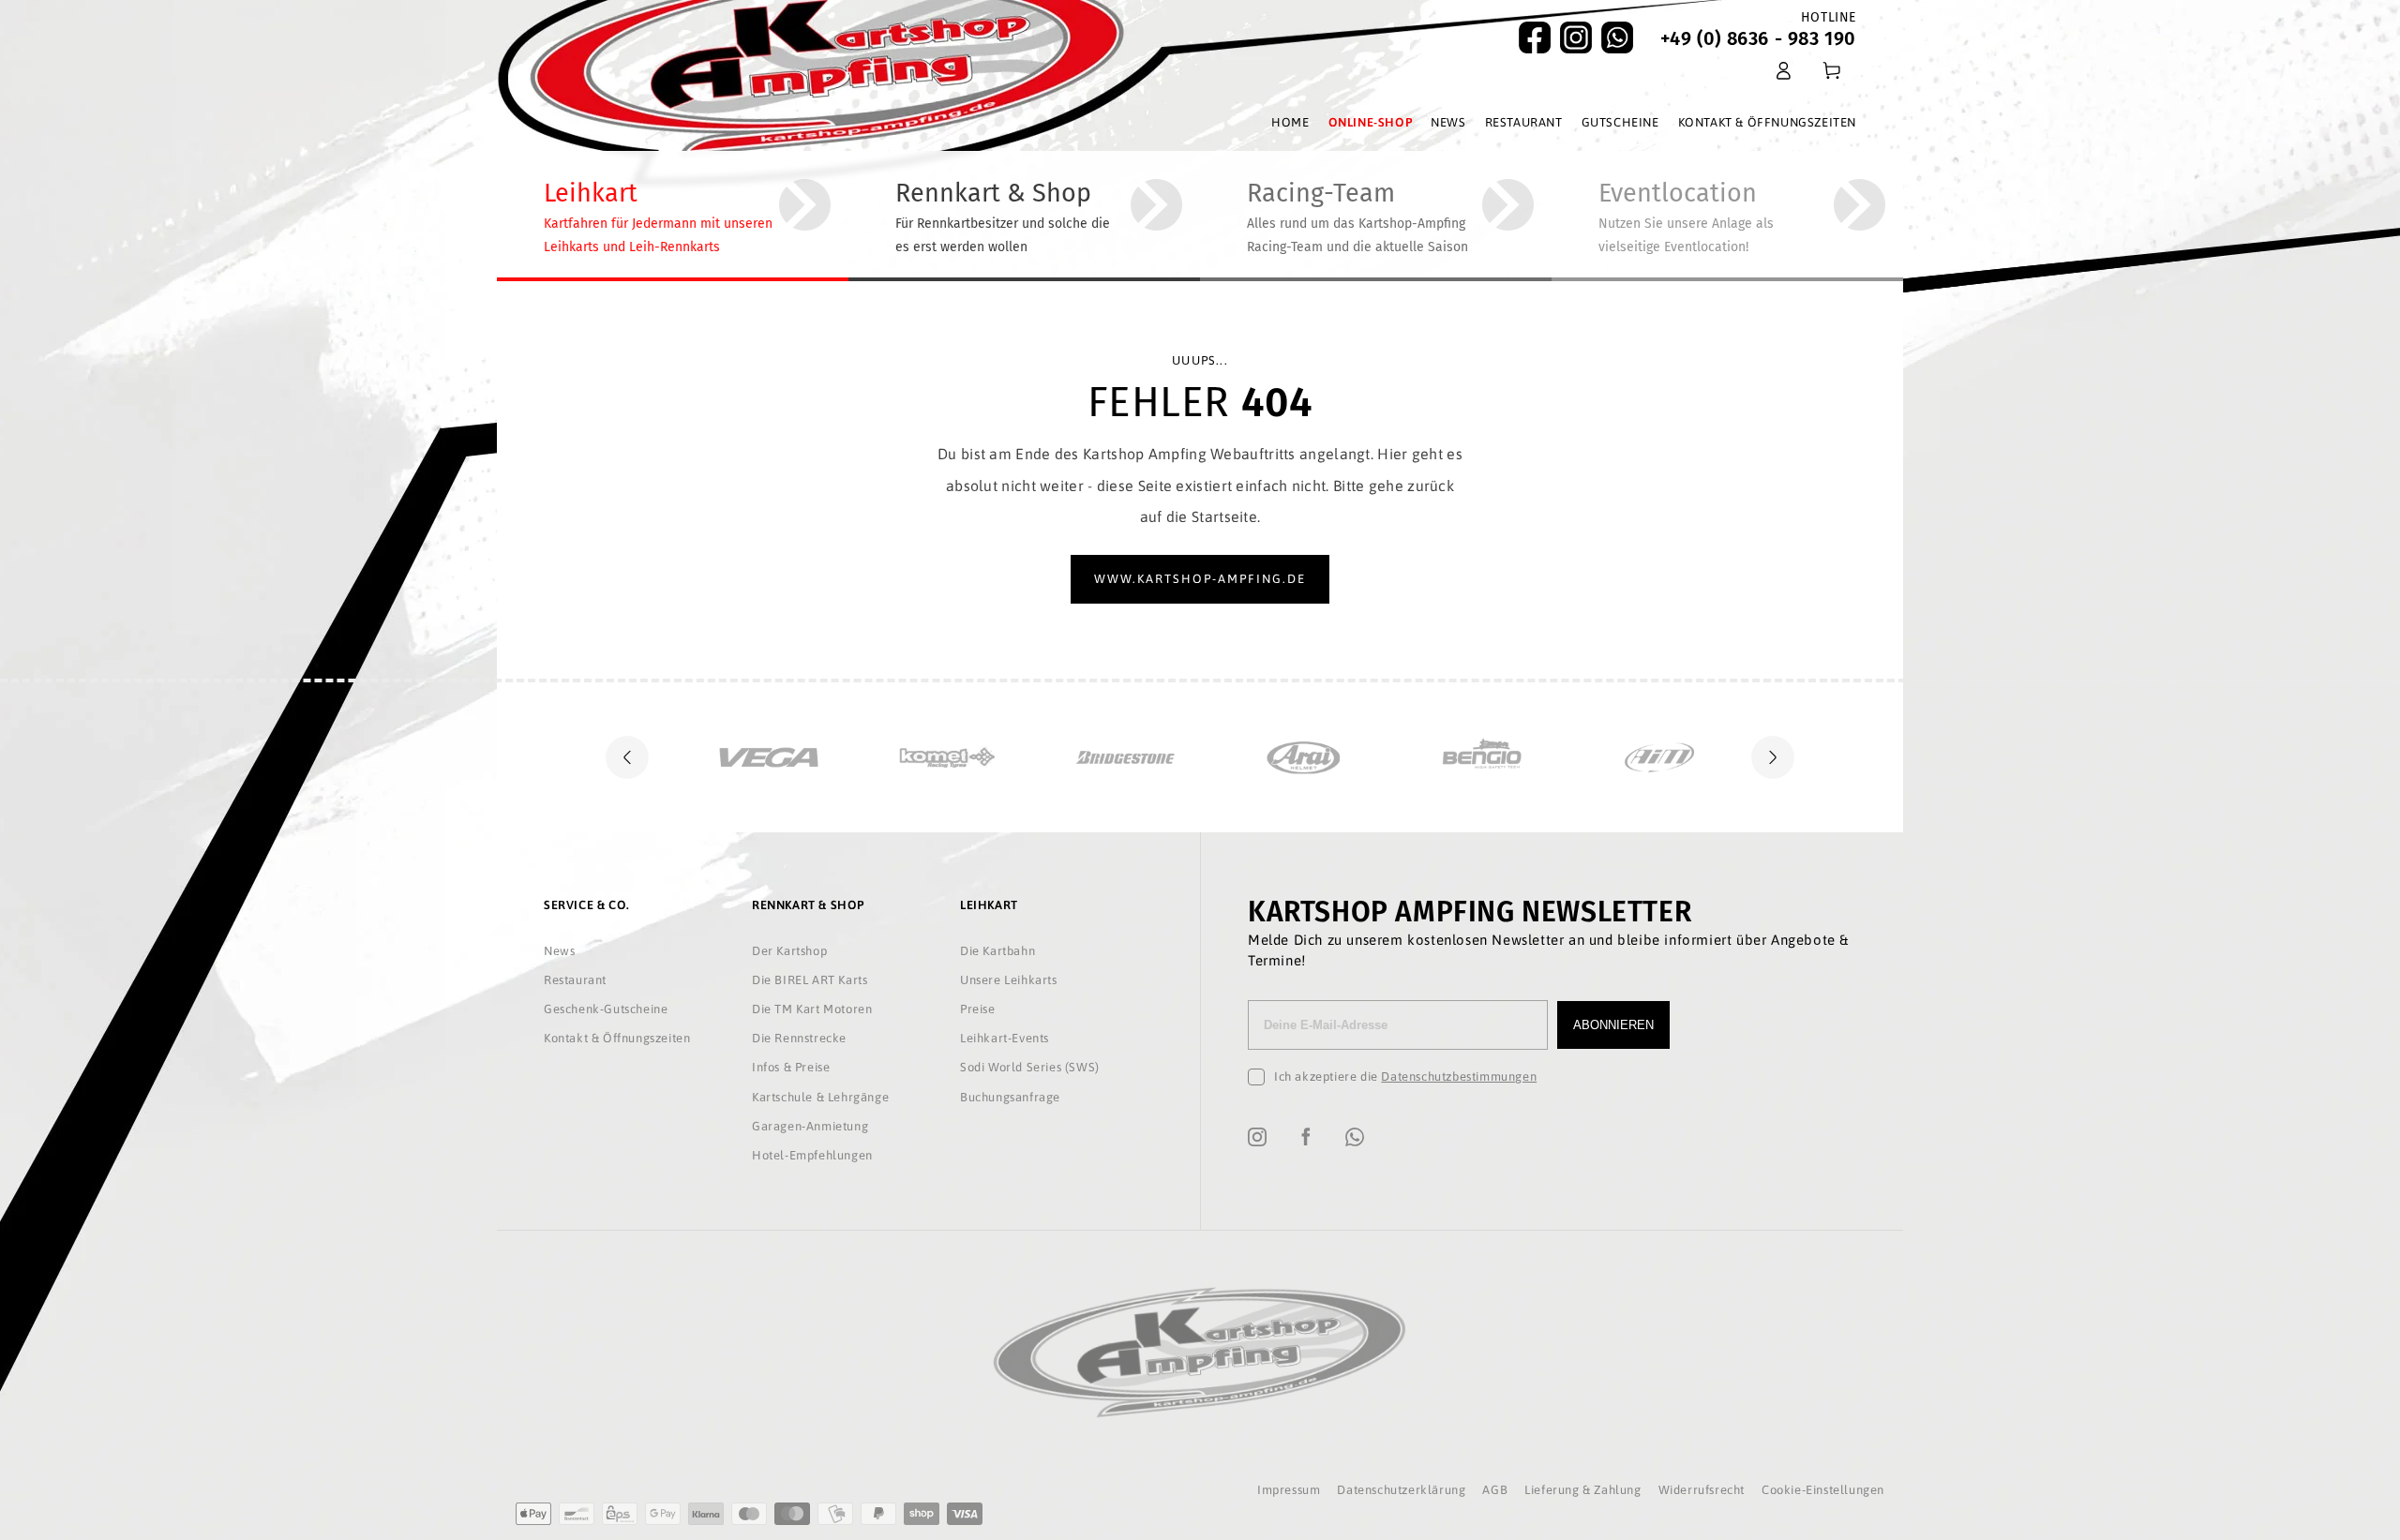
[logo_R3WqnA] (787, 757)
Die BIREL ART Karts (810, 980)
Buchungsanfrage (1010, 1097)
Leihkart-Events (1005, 1038)
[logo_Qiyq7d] (1144, 757)
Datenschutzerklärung (1401, 1490)
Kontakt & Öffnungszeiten (617, 1038)
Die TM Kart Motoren (812, 1009)
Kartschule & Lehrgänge (820, 1097)
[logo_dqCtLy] (1322, 757)
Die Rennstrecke (799, 1038)
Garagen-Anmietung (810, 1126)
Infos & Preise (791, 1067)
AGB (1495, 1490)
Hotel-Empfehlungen (812, 1155)
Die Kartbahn (997, 951)
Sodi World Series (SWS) (1030, 1067)
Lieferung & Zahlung (1582, 1490)
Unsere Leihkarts (1009, 980)
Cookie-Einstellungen (1823, 1490)
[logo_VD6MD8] (966, 757)
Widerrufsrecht (1702, 1490)
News (559, 951)
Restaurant (575, 980)
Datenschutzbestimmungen (1459, 1077)
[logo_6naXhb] (1500, 757)
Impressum (1289, 1490)
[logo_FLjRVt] (1678, 757)
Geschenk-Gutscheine (606, 1009)
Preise (978, 1009)
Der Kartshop (789, 951)
